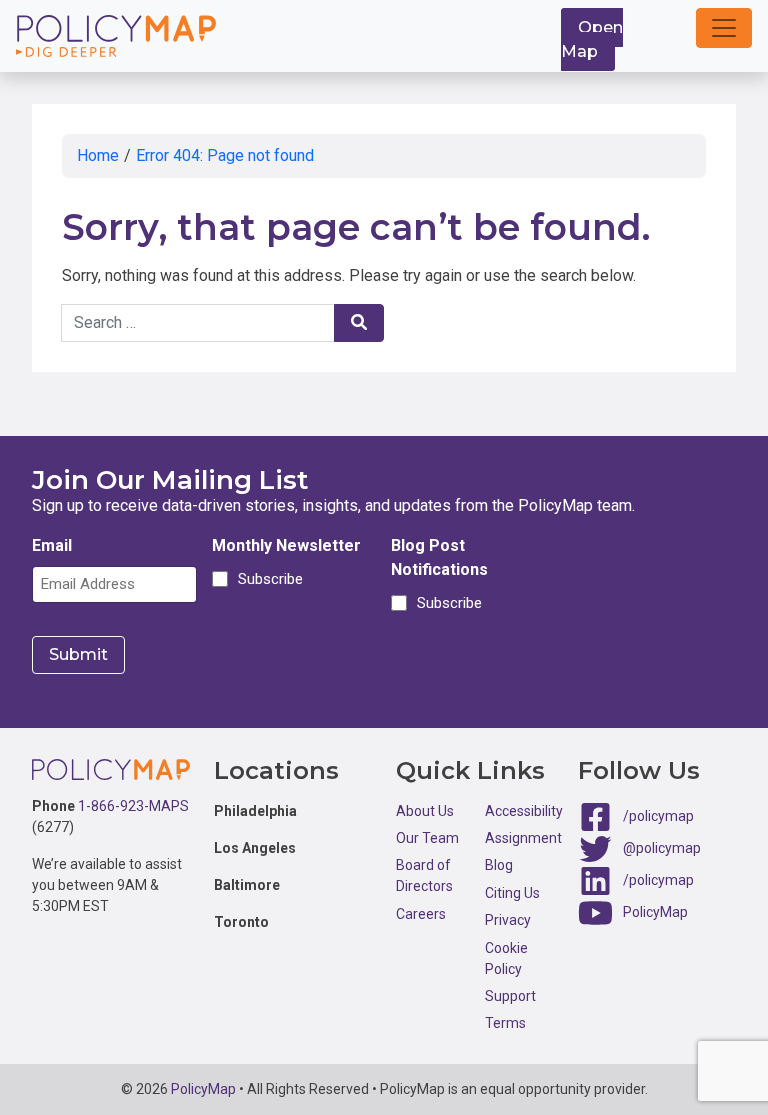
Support (510, 996)
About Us (425, 811)
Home (98, 155)
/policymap (658, 815)
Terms (505, 1023)
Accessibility (524, 811)
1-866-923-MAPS (133, 806)
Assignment (523, 838)
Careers (421, 914)
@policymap (662, 847)
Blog (499, 865)
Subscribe (267, 579)
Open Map (592, 39)
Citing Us (512, 893)
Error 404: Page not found (225, 155)
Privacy (508, 920)
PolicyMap (655, 911)
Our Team (427, 838)
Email (52, 545)
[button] (724, 28)
